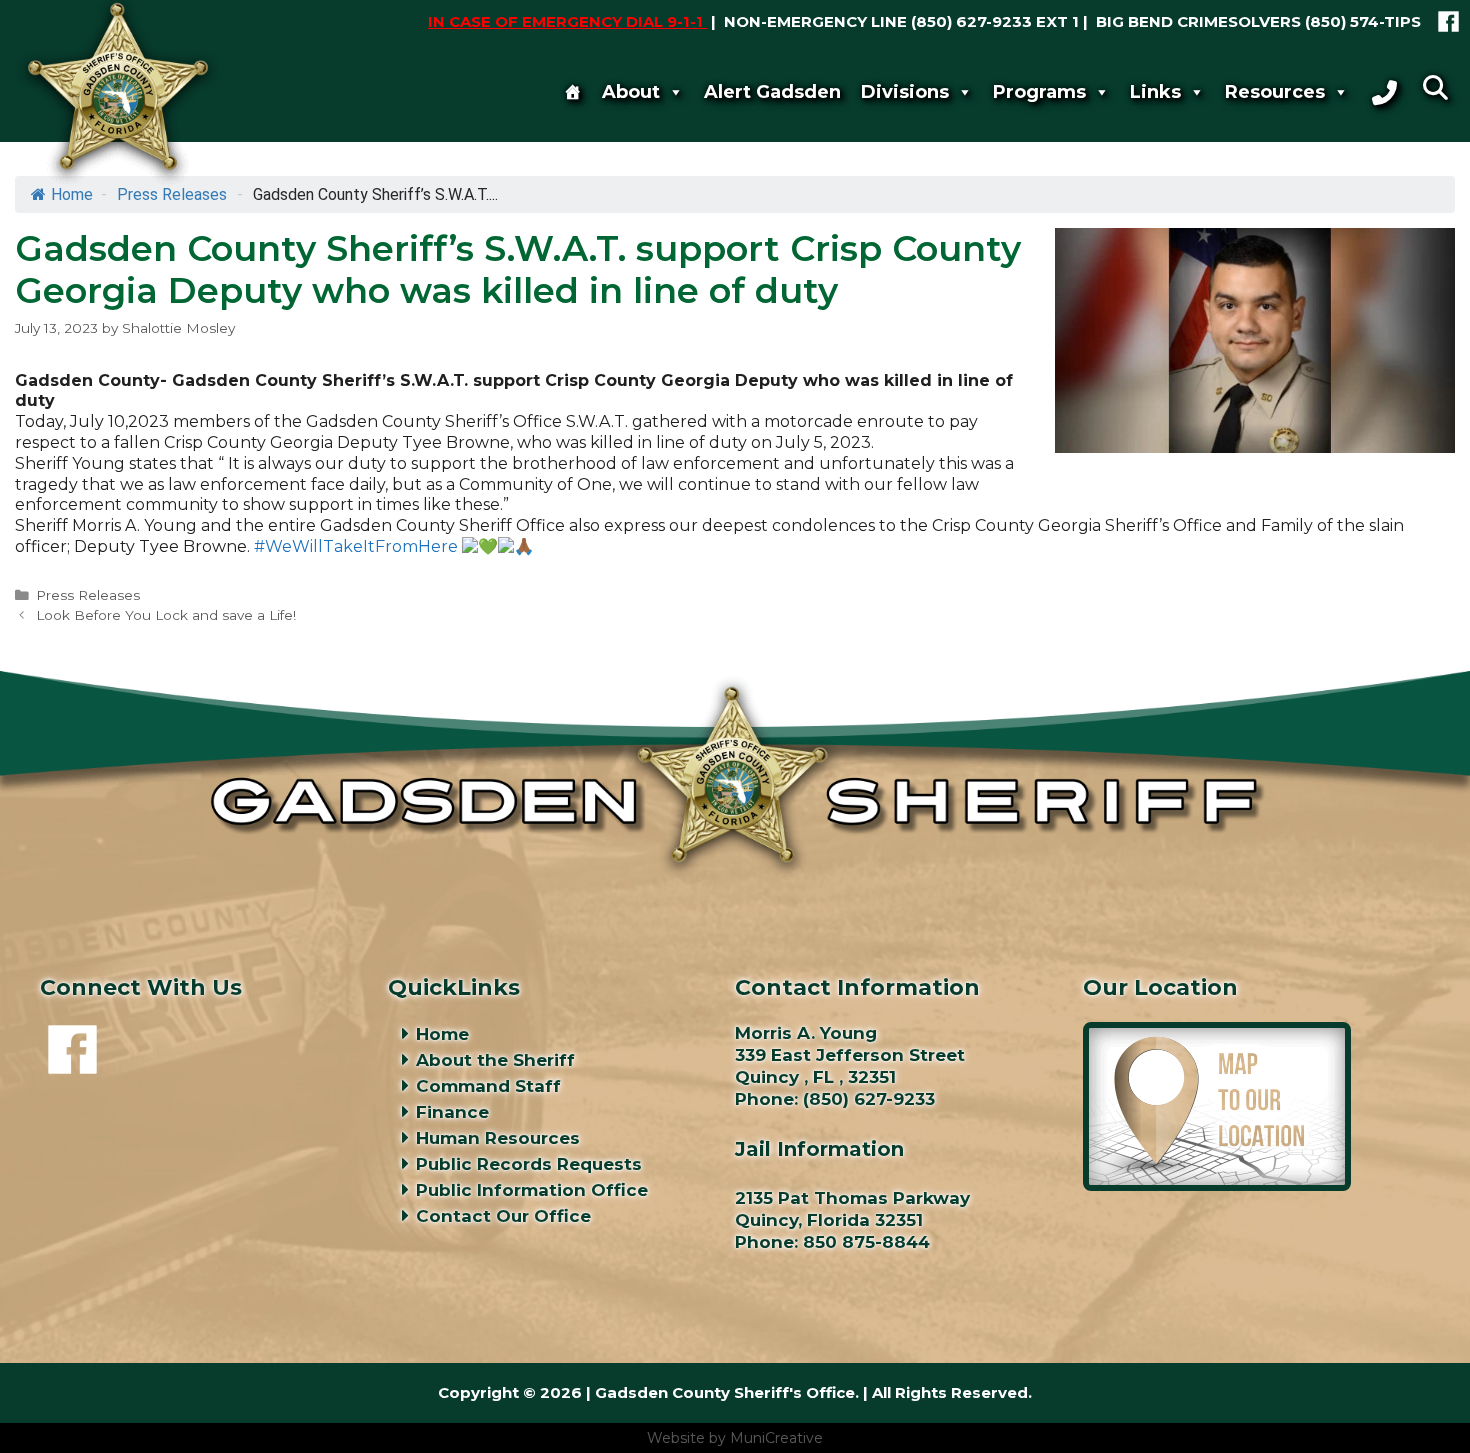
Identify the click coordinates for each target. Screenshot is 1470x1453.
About (631, 92)
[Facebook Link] (1448, 21)
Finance (452, 1112)
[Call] (1384, 92)
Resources (1275, 92)
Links (1155, 92)
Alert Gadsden (772, 92)
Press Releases (88, 595)
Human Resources (498, 1138)
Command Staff (488, 1086)
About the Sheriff (495, 1060)
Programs (1039, 92)
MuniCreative (776, 1438)
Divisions (905, 92)
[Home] (573, 92)
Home (442, 1034)
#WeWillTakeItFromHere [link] (356, 546)
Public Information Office (532, 1190)
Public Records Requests (529, 1164)
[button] (1435, 88)
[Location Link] (1217, 1185)
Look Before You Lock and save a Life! (166, 615)
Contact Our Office (503, 1216)
